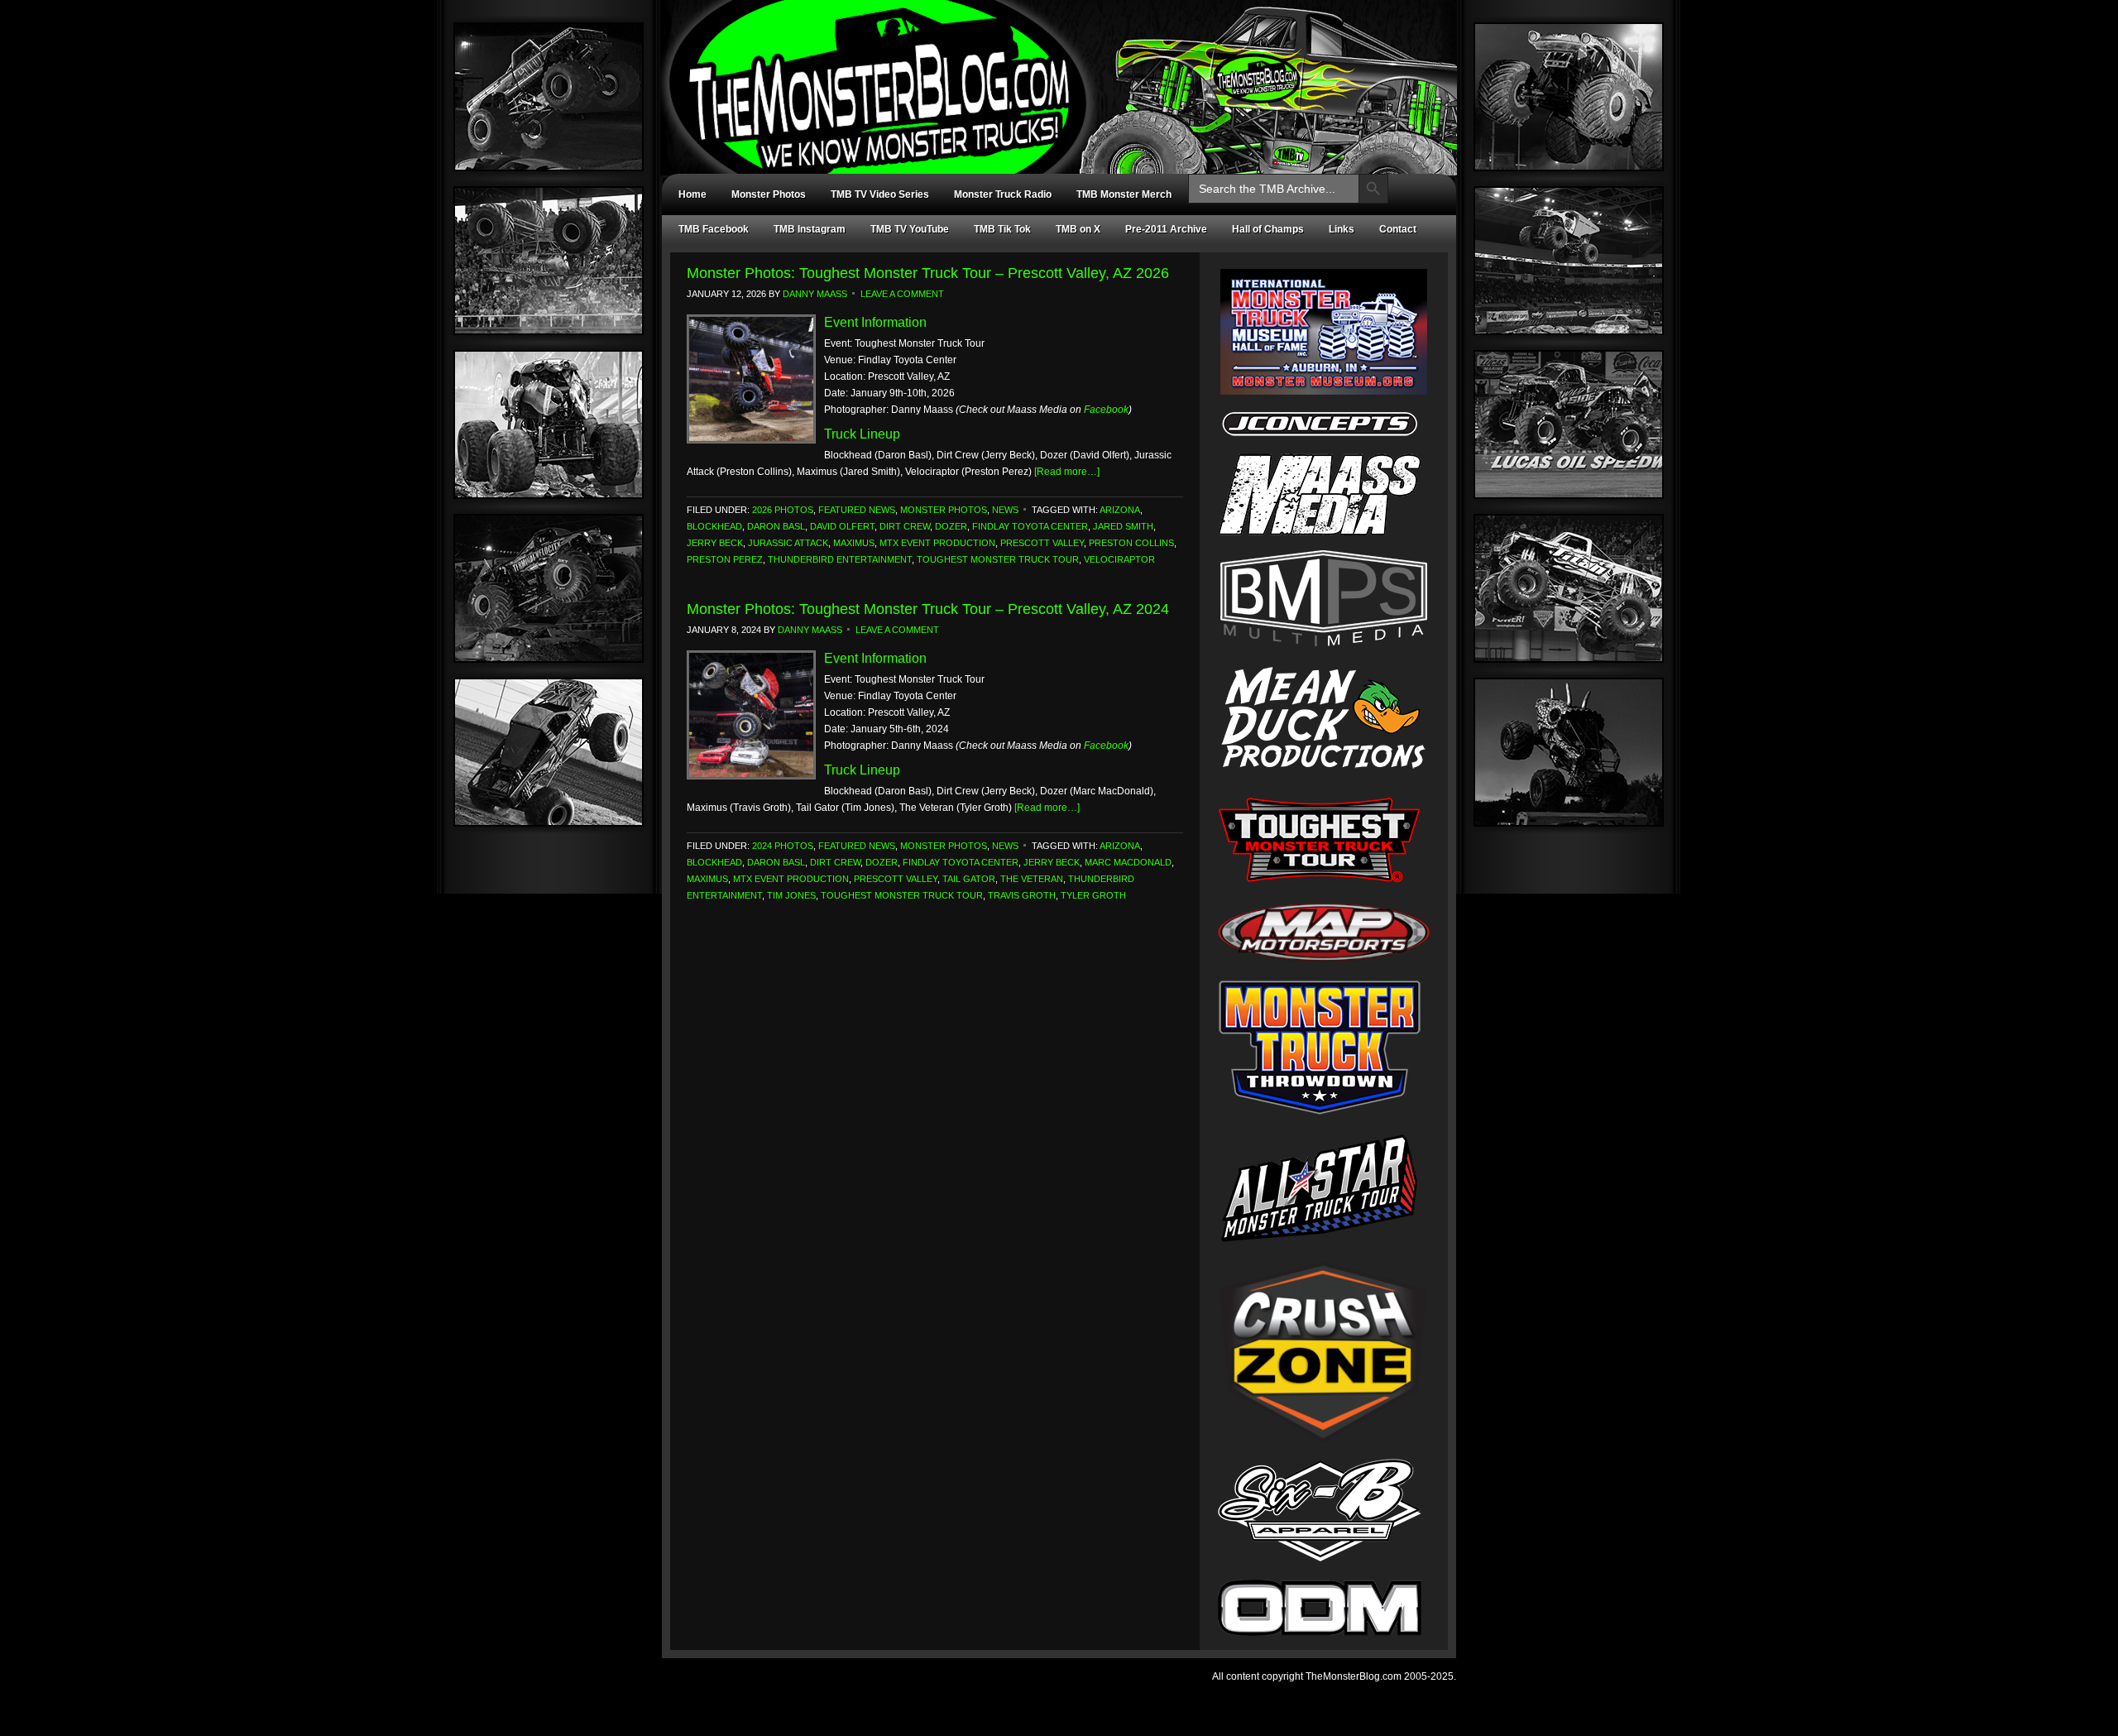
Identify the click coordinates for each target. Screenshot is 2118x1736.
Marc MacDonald (1128, 862)
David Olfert (842, 526)
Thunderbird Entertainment (840, 559)
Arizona (1120, 510)
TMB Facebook (714, 229)
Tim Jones (791, 895)
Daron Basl (776, 526)
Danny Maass (815, 294)
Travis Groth (1022, 895)
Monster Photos (769, 194)
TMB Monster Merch (1124, 194)
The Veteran (1032, 879)
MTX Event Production (937, 543)
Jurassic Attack (788, 543)
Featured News (857, 510)
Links (1342, 229)
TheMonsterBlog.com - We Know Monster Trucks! (1051, 72)
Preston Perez (725, 559)
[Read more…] (1067, 472)
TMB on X (1078, 229)
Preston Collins (1131, 543)
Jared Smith (1123, 526)
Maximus (854, 543)
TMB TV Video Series (880, 194)
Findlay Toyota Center (1030, 526)
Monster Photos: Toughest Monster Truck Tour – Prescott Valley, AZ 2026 (928, 273)
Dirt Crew (905, 526)
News (1005, 510)
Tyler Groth (1093, 895)
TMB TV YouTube (910, 229)
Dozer (951, 526)
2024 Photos (783, 846)
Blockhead (714, 526)
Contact (1398, 229)
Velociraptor (1119, 559)
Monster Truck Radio (1003, 194)
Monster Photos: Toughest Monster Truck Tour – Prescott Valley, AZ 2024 (928, 609)
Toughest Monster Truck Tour (998, 559)
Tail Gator (969, 879)
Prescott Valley (1042, 543)
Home (692, 194)
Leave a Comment (902, 294)
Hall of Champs (1268, 229)
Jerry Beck (715, 543)
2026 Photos (783, 510)
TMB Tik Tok (1002, 229)
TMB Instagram (810, 229)
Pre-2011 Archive (1166, 229)
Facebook (1106, 410)
